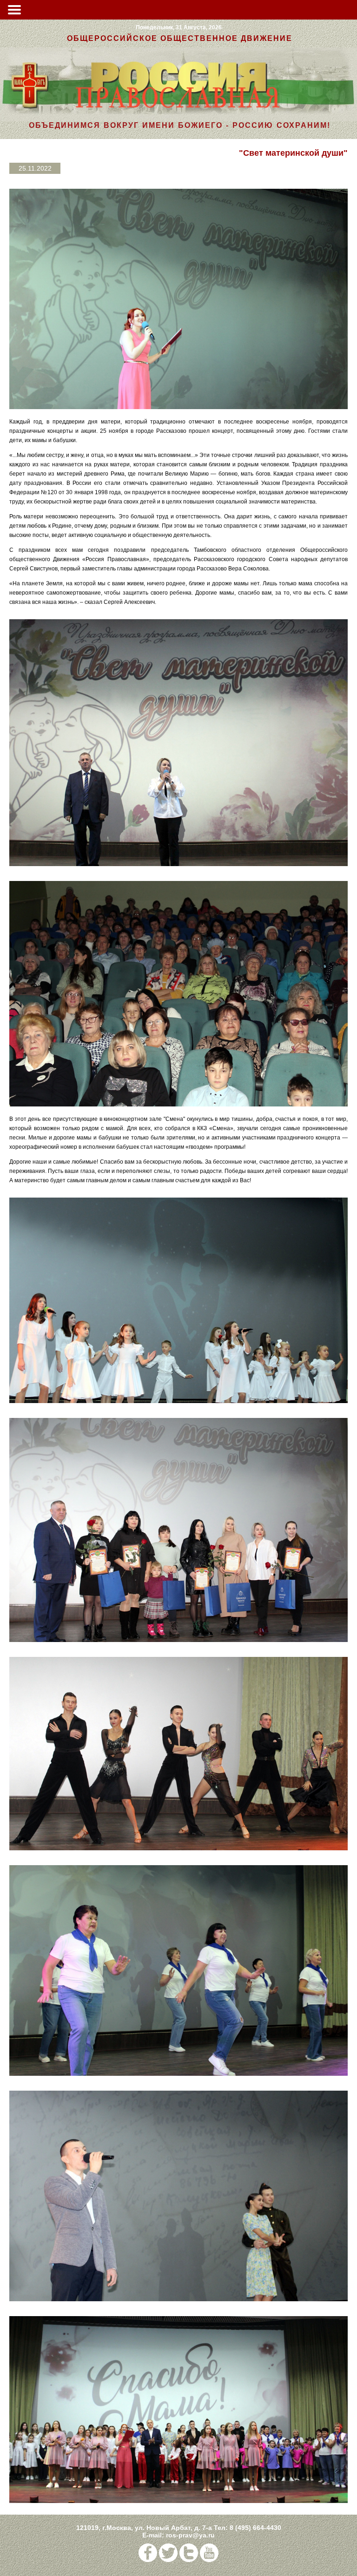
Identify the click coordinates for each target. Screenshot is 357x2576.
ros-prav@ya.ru (190, 2535)
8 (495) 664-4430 (255, 2528)
